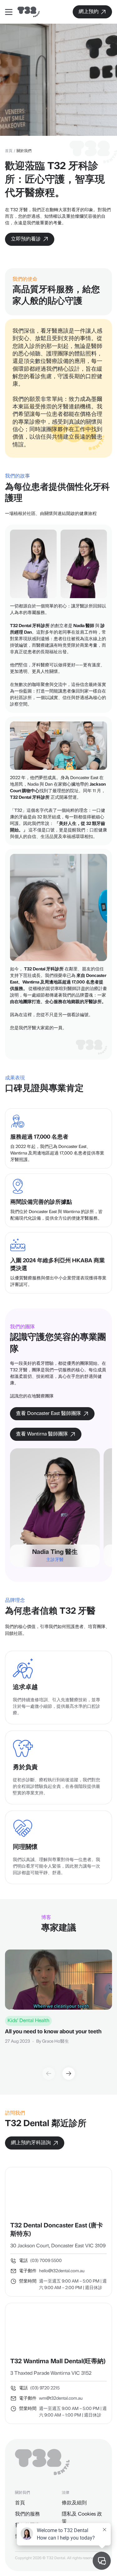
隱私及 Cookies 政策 (82, 2518)
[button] (69, 2074)
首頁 (9, 151)
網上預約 (88, 12)
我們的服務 (27, 2514)
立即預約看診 (25, 239)
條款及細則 (74, 2503)
